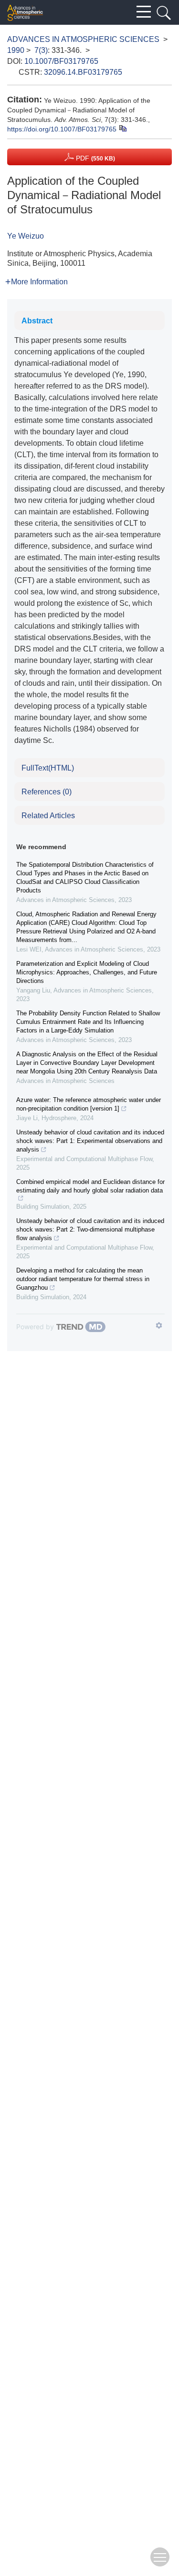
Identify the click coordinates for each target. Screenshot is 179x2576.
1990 (16, 50)
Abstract (37, 321)
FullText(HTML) (48, 768)
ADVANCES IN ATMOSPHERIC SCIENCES (83, 39)
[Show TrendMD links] (159, 1325)
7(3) (41, 50)
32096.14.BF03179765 (83, 72)
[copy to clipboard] (122, 128)
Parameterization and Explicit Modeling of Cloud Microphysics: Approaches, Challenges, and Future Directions (87, 972)
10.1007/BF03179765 (61, 61)
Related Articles (48, 816)
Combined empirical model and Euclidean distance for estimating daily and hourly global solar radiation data (90, 1186)
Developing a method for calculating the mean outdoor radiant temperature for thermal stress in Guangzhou (83, 1279)
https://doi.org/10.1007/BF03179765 (62, 129)
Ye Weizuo (26, 236)
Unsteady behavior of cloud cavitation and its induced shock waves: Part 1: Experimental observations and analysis (90, 1141)
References (47, 792)
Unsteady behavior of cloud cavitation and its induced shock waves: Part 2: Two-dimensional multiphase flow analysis (90, 1229)
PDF (95, 158)
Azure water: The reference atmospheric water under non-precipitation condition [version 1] (89, 1104)
